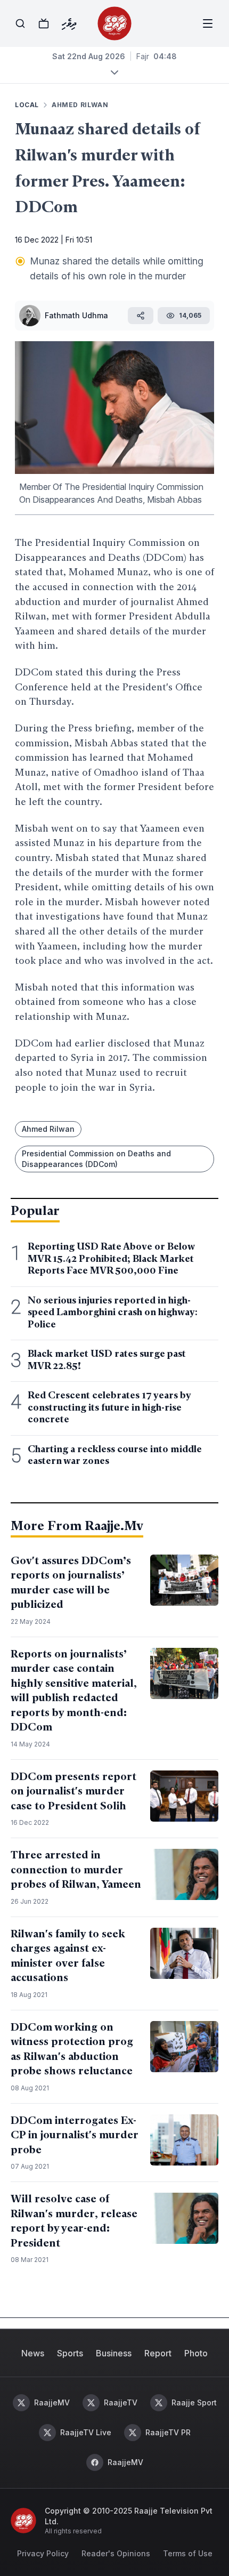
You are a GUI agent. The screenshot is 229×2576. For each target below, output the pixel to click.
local (27, 105)
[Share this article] (141, 316)
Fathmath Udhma (76, 315)
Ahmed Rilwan (80, 105)
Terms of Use (188, 2553)
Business (114, 2353)
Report (158, 2353)
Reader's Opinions (116, 2553)
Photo (196, 2353)
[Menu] (208, 23)
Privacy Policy (43, 2553)
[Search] (20, 23)
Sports (70, 2353)
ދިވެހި (69, 23)
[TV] (44, 23)
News (33, 2353)
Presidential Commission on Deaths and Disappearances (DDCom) (96, 1159)
